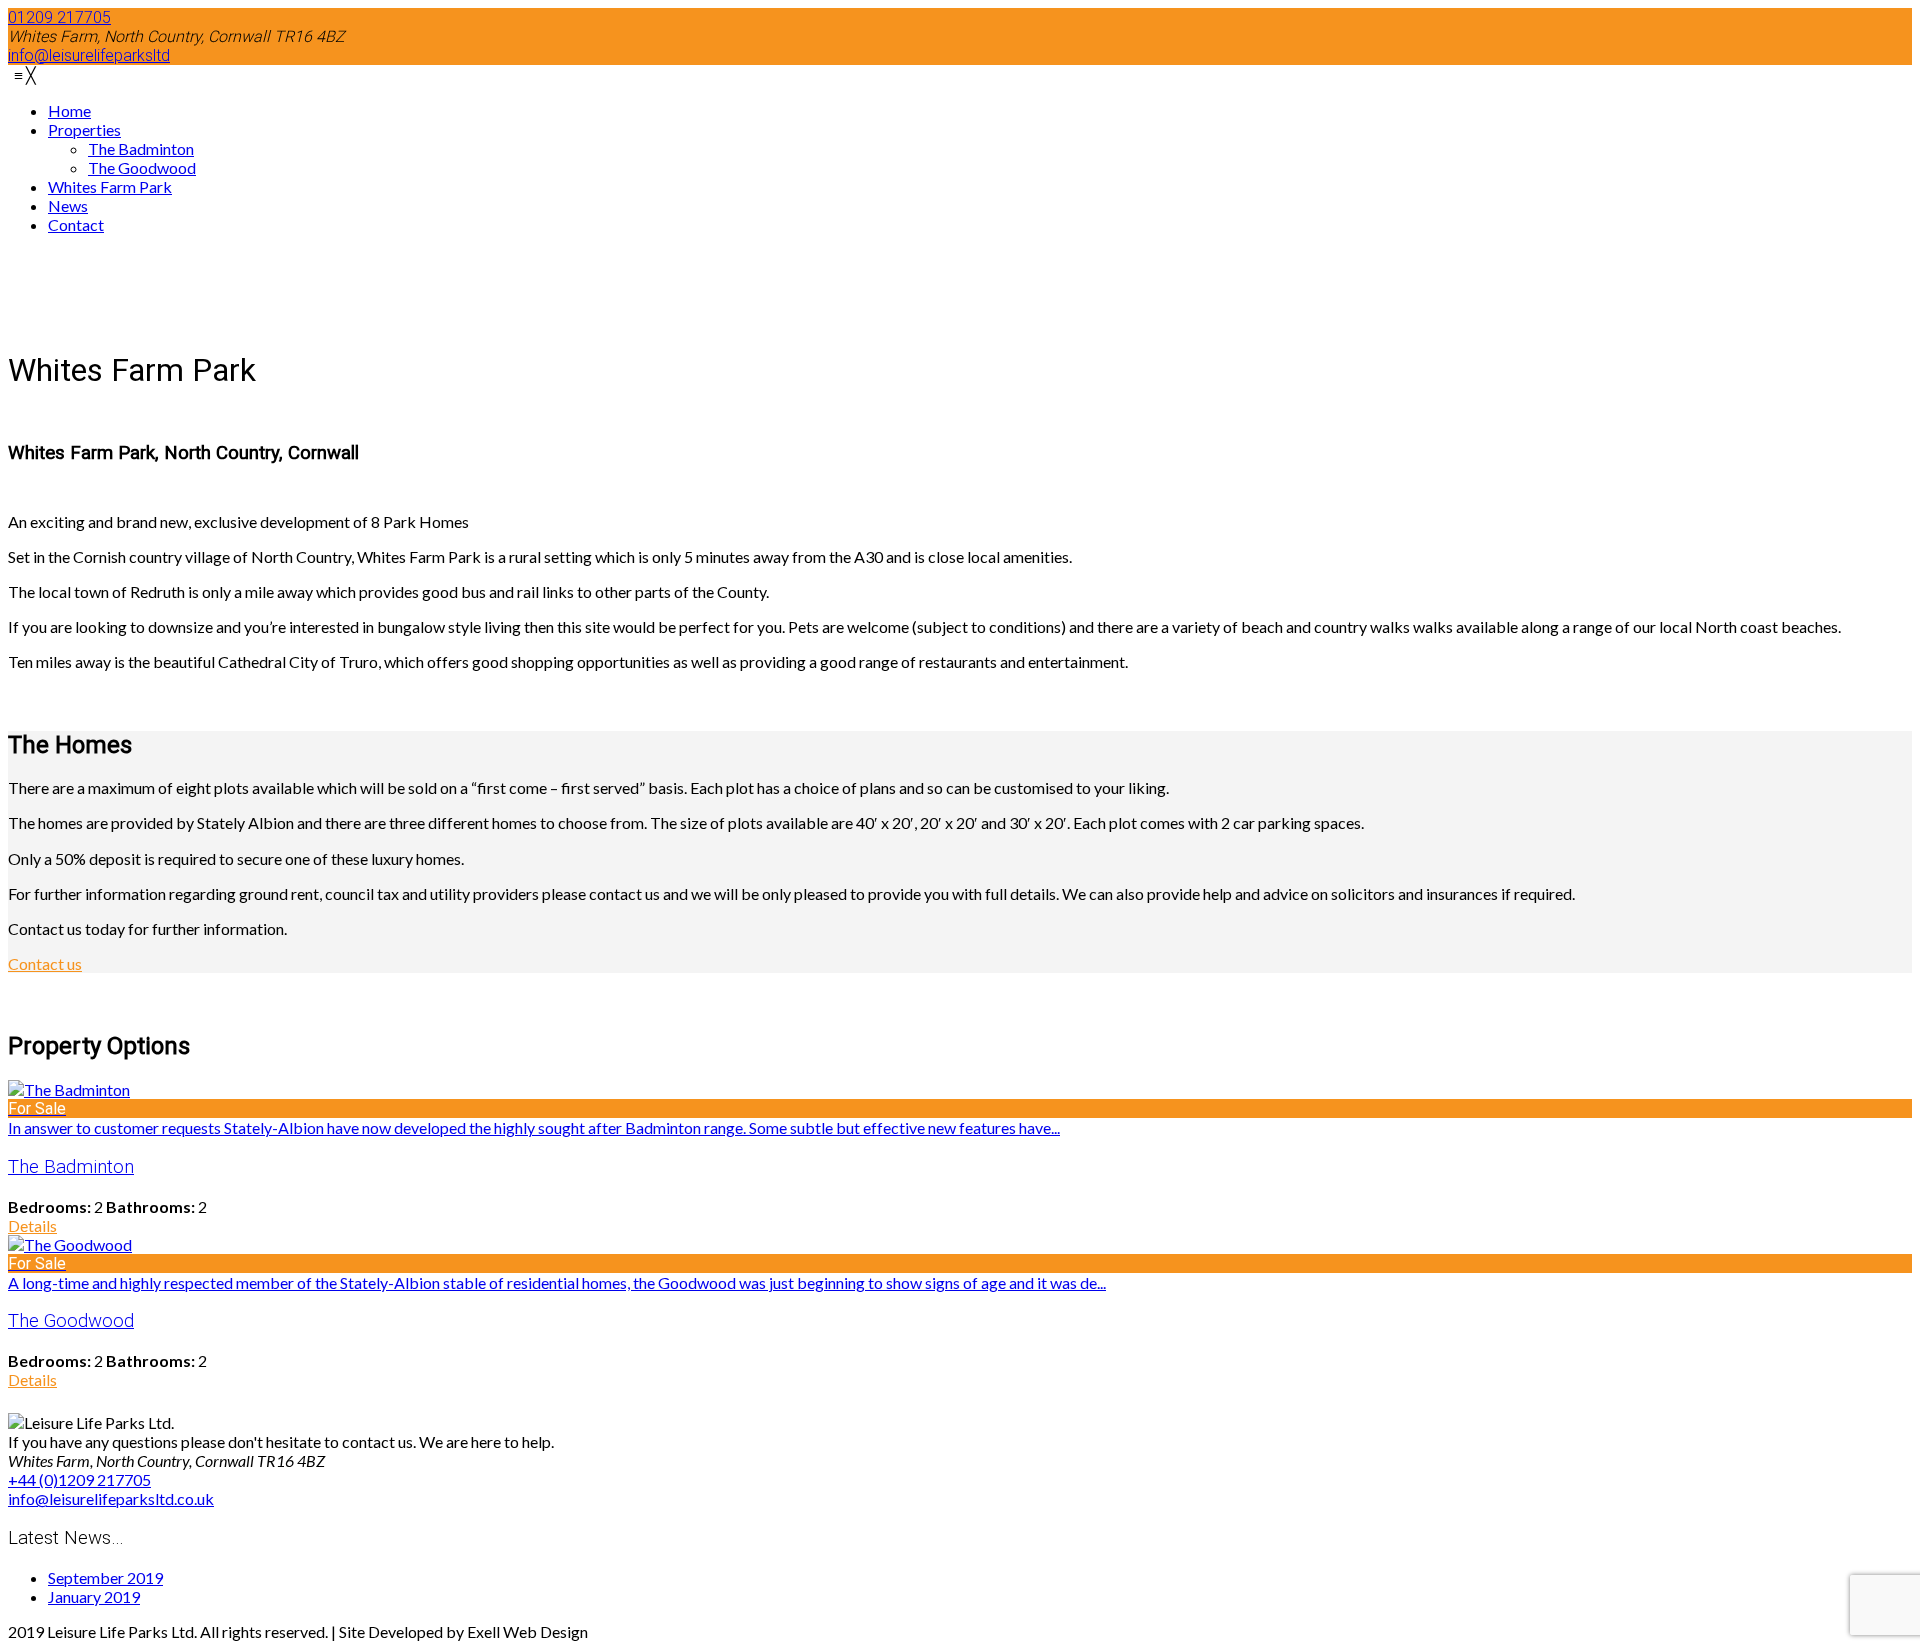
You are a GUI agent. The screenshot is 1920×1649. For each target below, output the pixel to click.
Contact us (45, 963)
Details (32, 1225)
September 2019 (105, 1577)
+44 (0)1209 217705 (79, 1479)
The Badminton (71, 1167)
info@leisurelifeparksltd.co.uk (111, 1498)
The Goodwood (71, 1321)
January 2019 (94, 1596)
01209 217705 (59, 17)
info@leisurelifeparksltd (89, 55)
